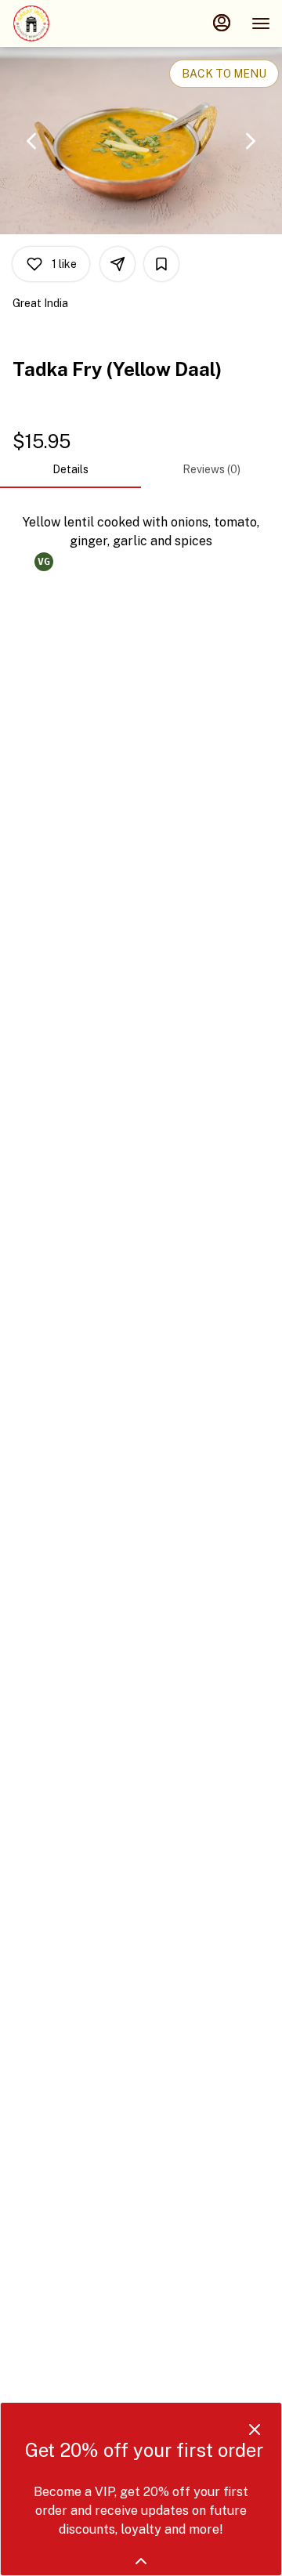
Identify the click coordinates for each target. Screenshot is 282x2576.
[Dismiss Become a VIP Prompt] (255, 2429)
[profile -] (222, 23)
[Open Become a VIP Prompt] (141, 2561)
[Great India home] (82, 24)
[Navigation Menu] (261, 24)
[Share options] (117, 264)
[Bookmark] (161, 264)
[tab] (70, 469)
